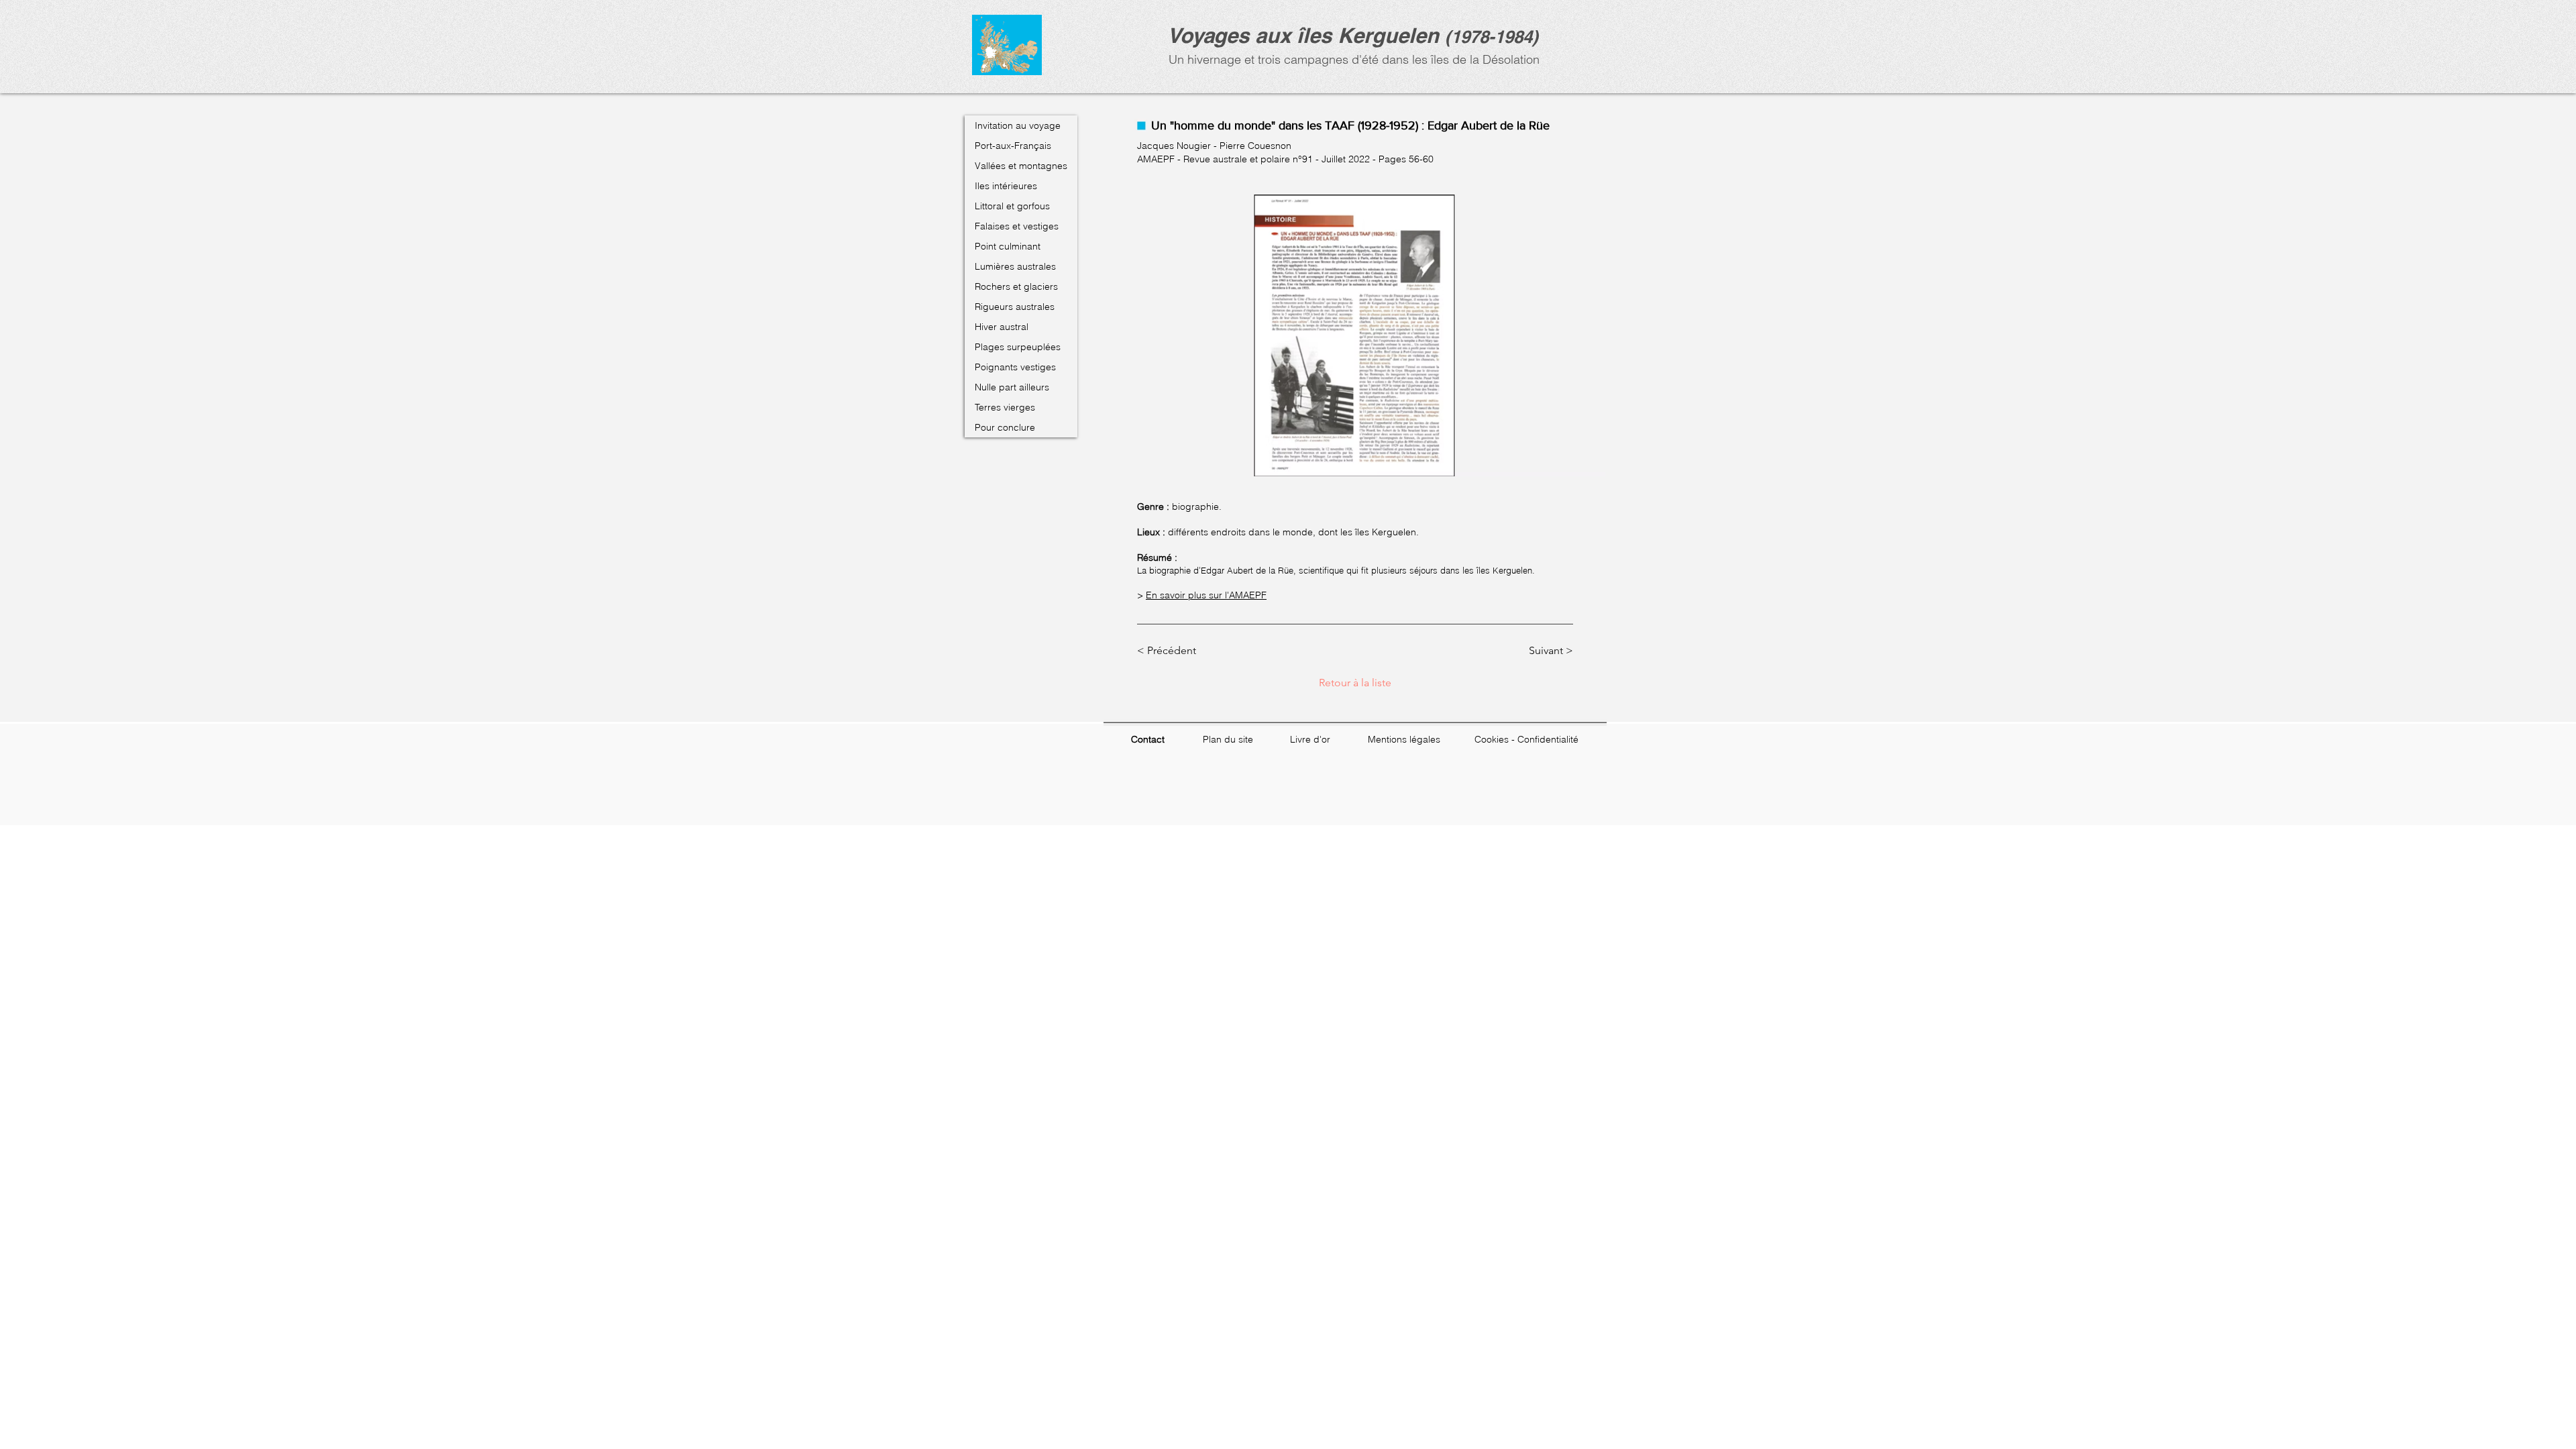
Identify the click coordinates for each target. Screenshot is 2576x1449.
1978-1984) (1495, 37)
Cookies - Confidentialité (1526, 739)
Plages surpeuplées (1018, 347)
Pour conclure (1005, 427)
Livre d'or (1310, 739)
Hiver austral (1002, 327)
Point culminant (1008, 246)
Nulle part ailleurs (1012, 387)
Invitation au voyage (1018, 125)
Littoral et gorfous (1012, 206)
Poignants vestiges (1015, 367)
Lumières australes (1015, 266)
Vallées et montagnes (1021, 166)
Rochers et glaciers (1016, 286)
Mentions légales (1404, 739)
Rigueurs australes (1015, 307)
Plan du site (1228, 739)
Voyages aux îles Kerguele (1297, 35)
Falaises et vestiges (1017, 226)
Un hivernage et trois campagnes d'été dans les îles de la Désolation (1352, 59)
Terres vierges (1005, 407)
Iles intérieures (1006, 186)
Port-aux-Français (1013, 146)
